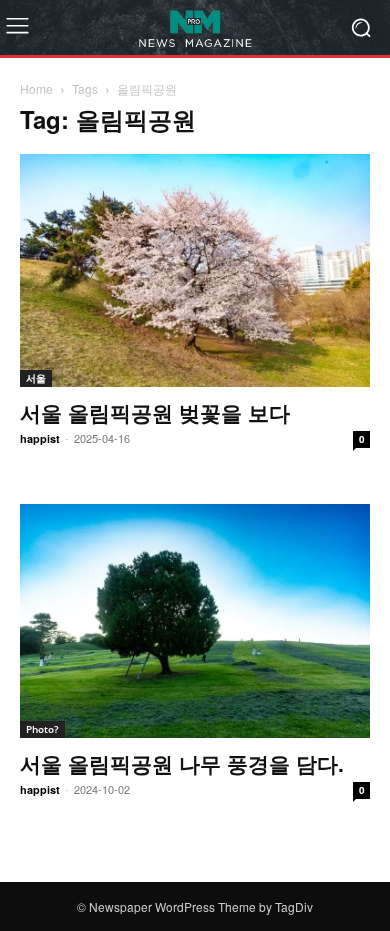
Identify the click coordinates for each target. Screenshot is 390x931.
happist (40, 438)
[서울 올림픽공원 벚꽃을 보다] (195, 270)
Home (36, 88)
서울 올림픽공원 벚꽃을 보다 (155, 412)
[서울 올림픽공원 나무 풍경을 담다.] (195, 620)
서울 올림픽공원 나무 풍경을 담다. (182, 763)
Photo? (42, 729)
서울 (36, 378)
